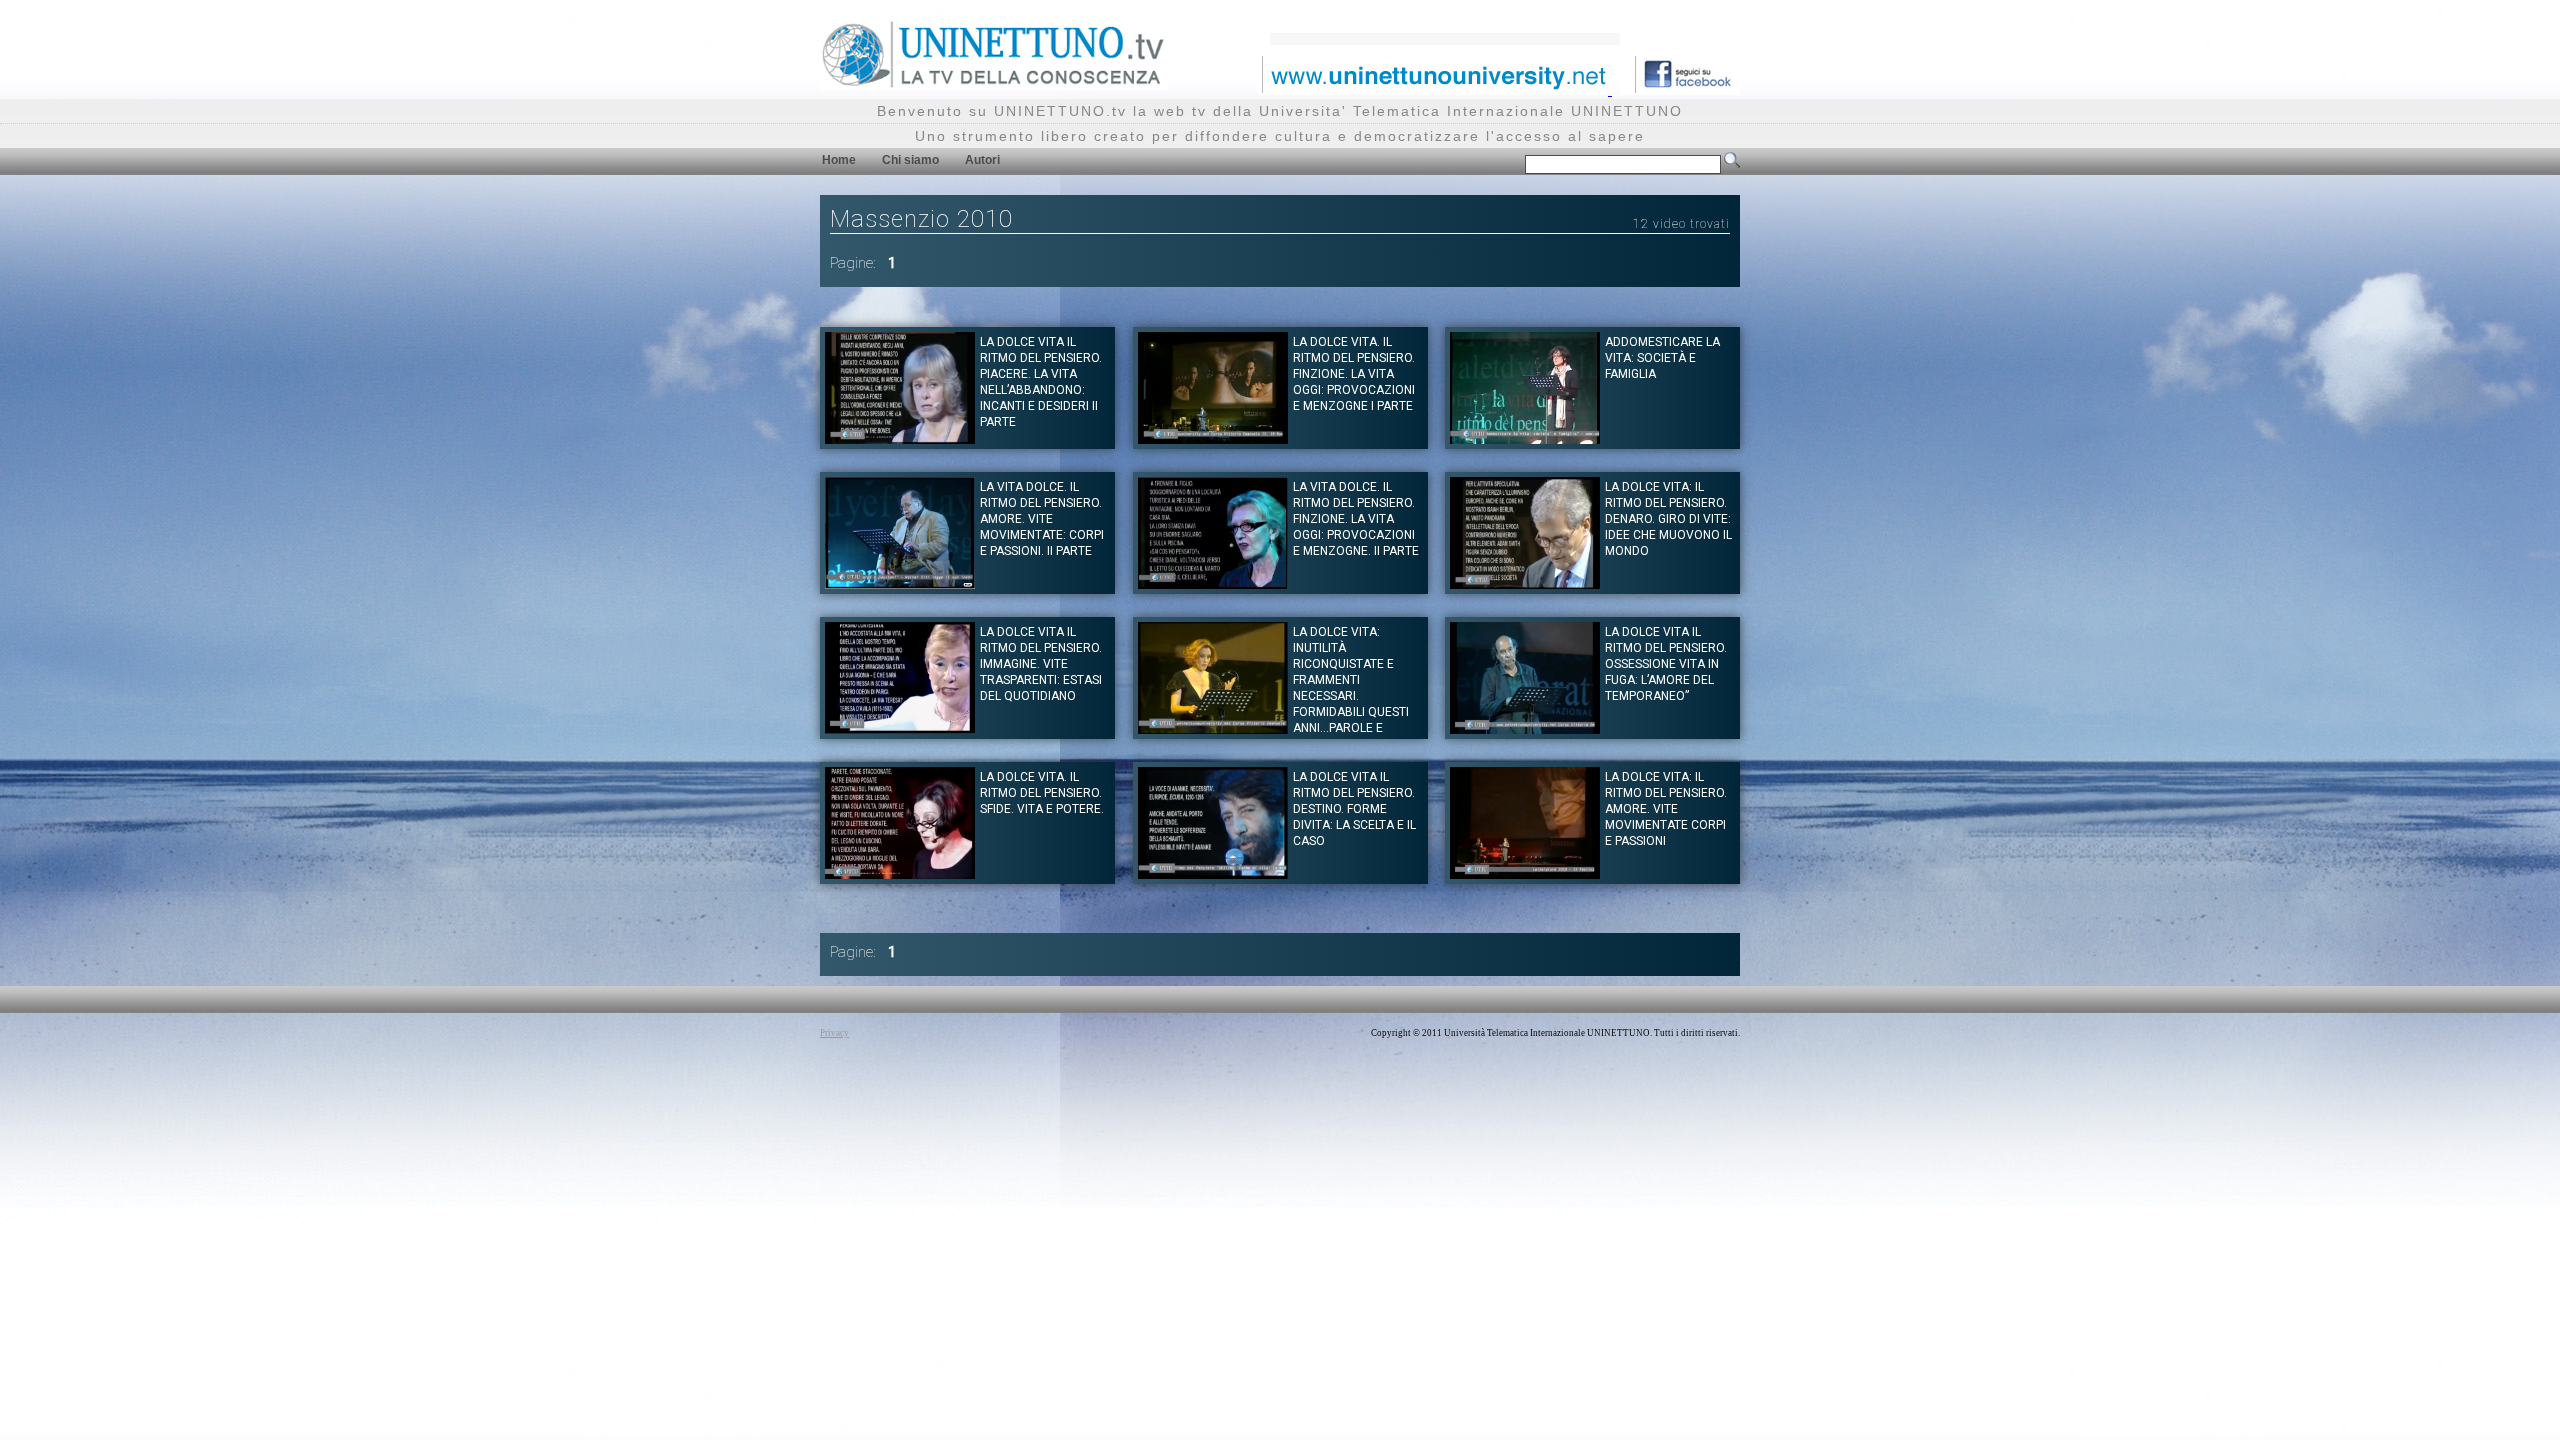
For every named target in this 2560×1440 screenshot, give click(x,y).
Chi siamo (910, 160)
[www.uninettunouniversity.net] (1435, 89)
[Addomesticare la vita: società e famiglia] (1525, 438)
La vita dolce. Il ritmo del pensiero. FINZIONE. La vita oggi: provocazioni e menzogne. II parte (1356, 519)
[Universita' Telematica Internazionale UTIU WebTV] (994, 84)
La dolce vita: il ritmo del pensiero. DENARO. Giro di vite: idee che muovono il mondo (1668, 519)
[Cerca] (1732, 164)
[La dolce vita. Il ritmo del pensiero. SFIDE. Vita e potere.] (900, 873)
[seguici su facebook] (1680, 89)
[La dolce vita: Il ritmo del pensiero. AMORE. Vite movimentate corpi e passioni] (1525, 873)
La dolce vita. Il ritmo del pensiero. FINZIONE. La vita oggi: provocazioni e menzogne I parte (1354, 374)
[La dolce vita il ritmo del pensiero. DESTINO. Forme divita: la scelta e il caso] (1213, 873)
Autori (982, 160)
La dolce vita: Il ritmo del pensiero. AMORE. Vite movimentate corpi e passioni (1666, 809)
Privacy (834, 1033)
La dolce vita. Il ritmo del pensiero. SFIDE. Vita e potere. (1042, 793)
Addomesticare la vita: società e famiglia (1662, 358)
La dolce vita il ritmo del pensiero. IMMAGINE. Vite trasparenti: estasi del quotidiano (1041, 664)
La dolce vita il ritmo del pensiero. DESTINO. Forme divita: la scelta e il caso (1354, 809)
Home (839, 160)
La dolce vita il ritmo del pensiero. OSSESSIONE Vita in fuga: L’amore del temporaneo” (1666, 664)
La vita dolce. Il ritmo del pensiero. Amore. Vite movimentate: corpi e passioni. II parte (1042, 519)
